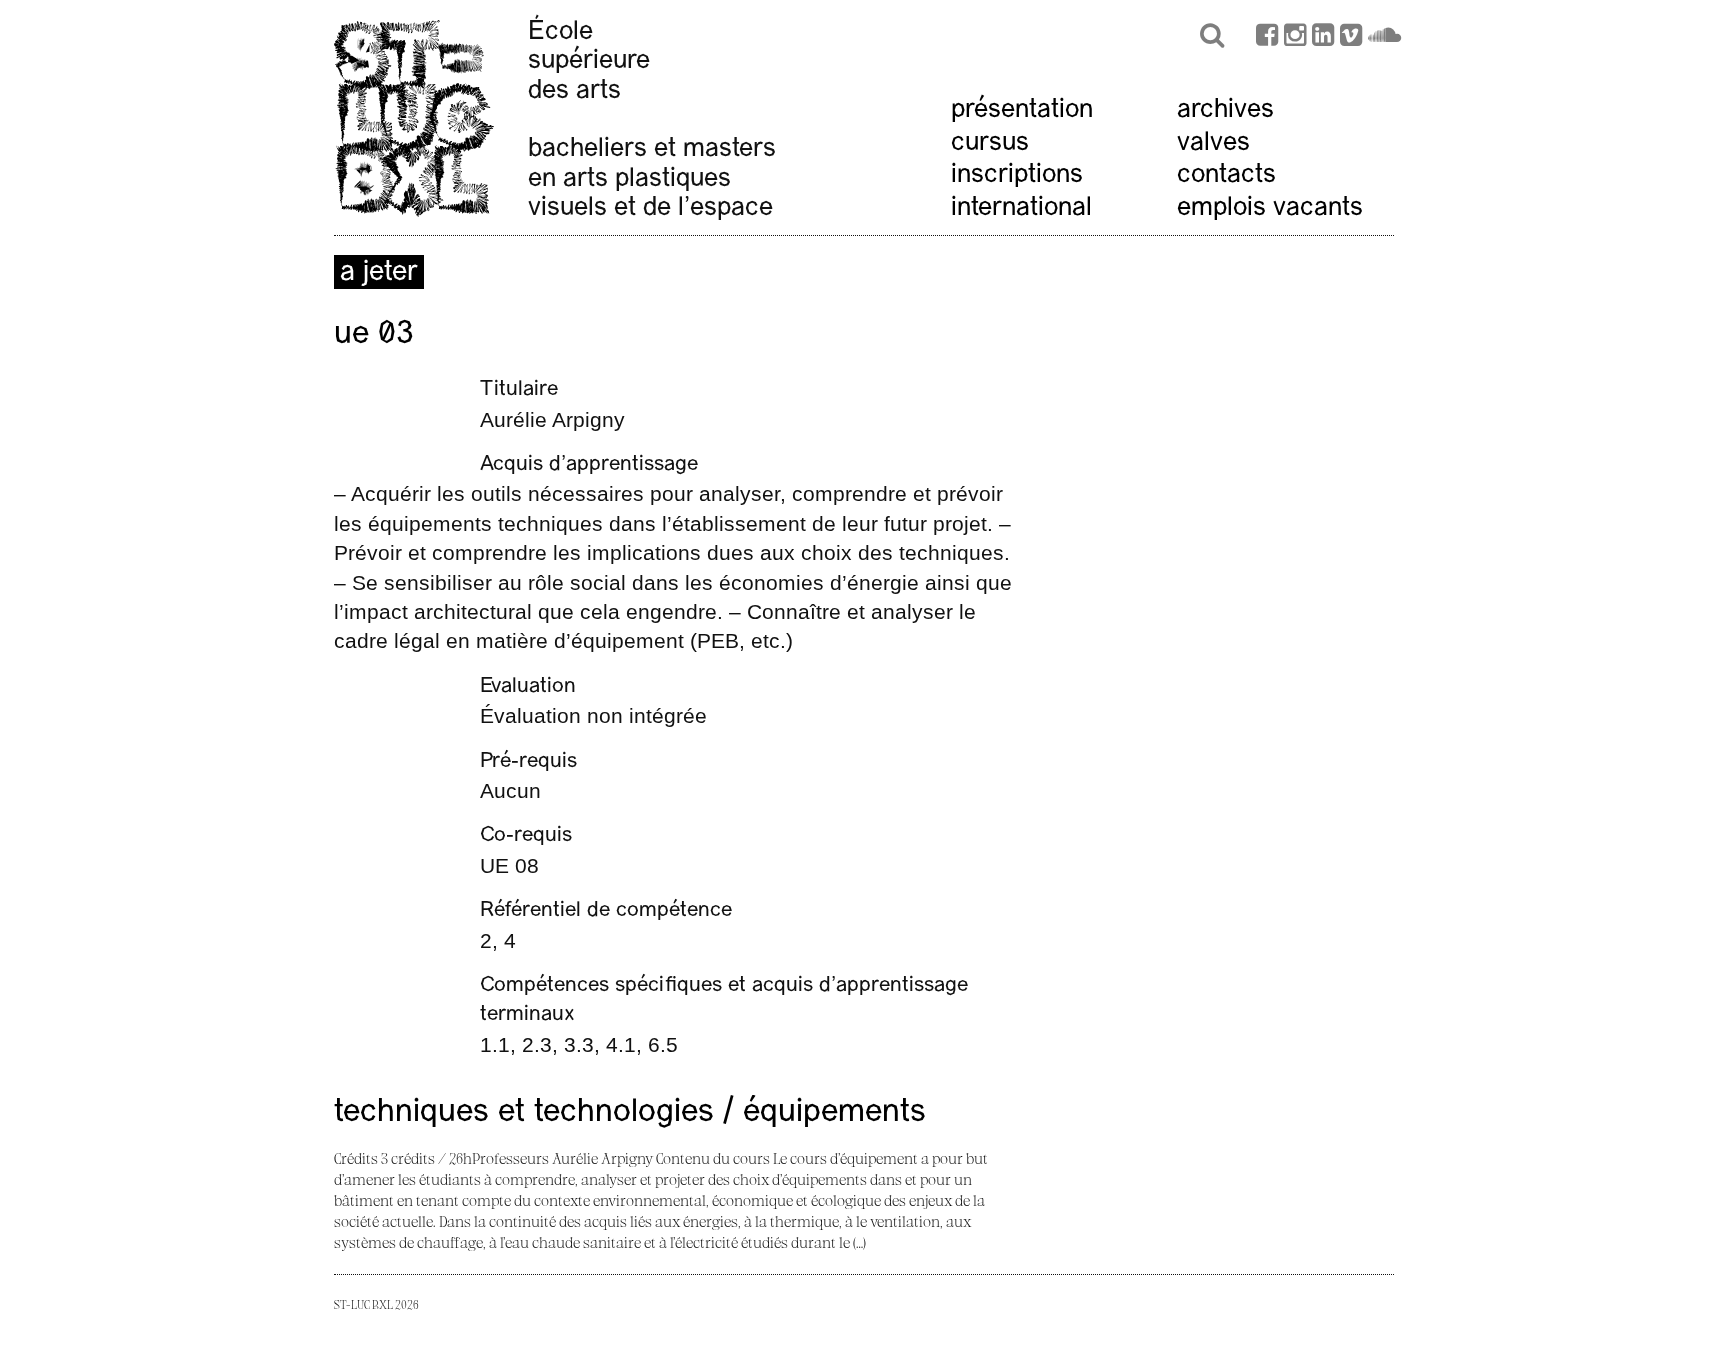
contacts (1226, 175)
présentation (1022, 110)
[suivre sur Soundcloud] (1384, 37)
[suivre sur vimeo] (1351, 37)
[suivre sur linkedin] (1323, 37)
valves (1213, 143)
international (1021, 208)
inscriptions (1017, 175)
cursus (990, 143)
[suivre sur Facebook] (1267, 37)
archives (1225, 110)
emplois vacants (1270, 208)
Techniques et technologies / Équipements (630, 1113)
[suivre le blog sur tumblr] (1295, 37)
